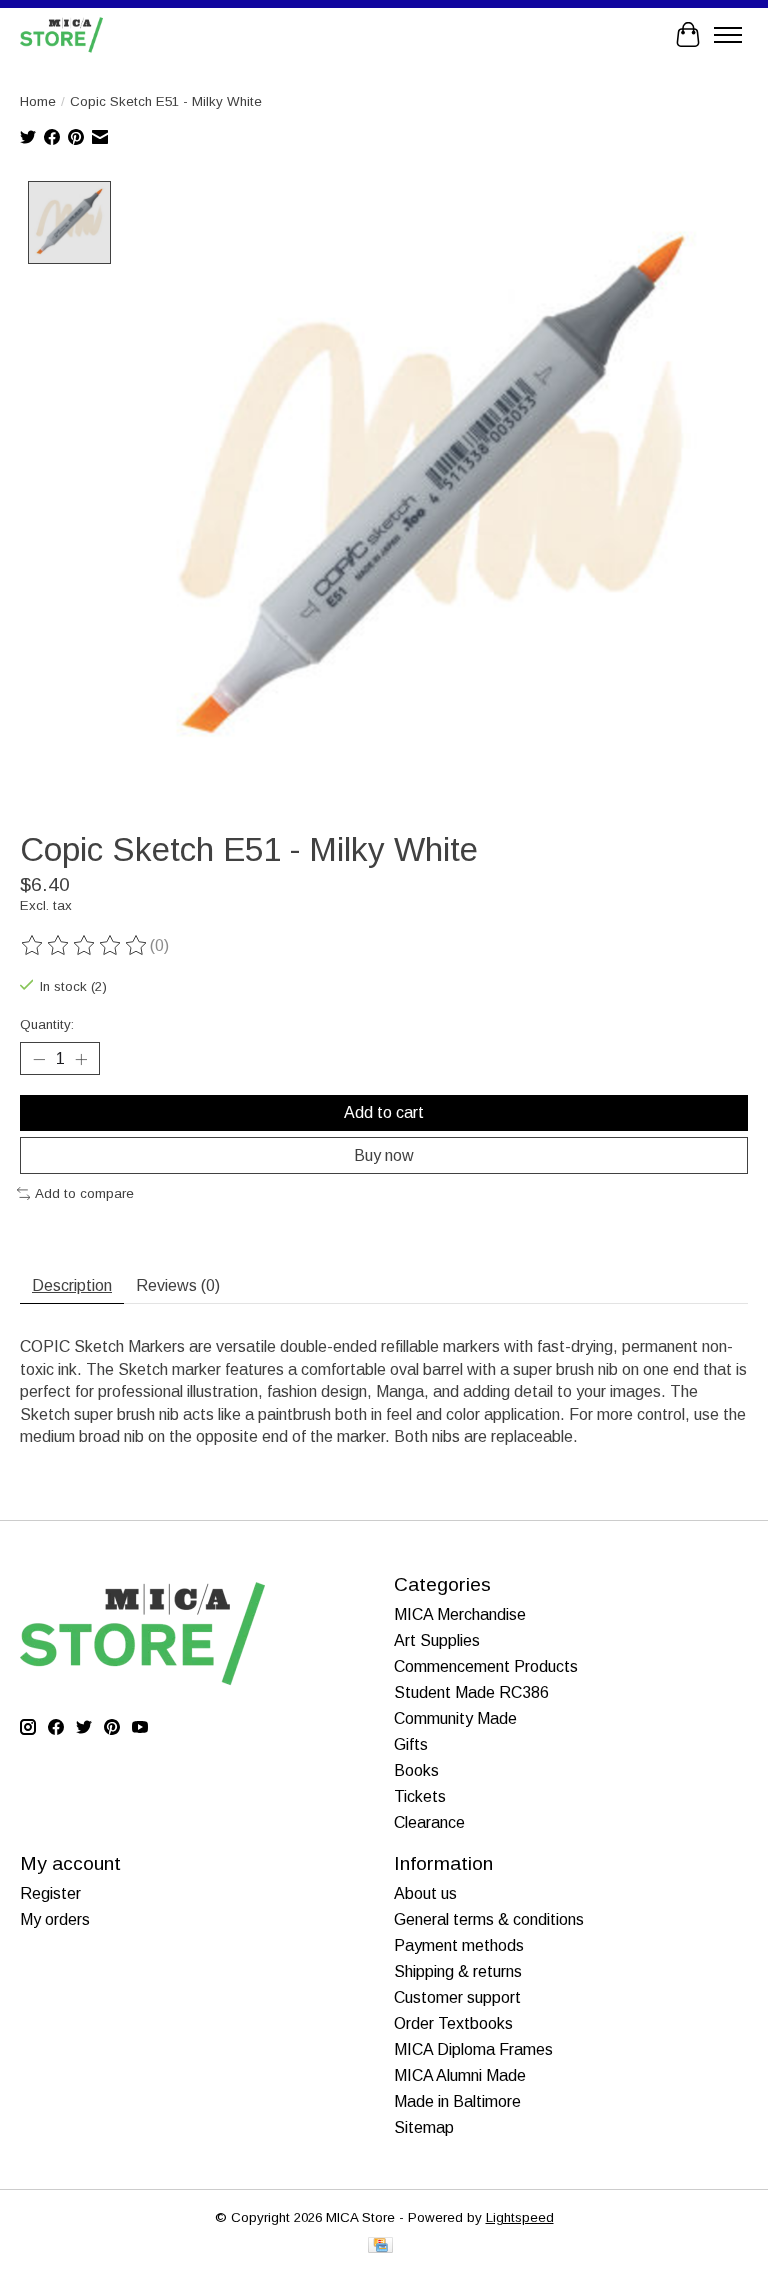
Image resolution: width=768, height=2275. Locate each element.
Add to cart (384, 1112)
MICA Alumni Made (460, 2075)
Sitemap (424, 2127)
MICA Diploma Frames (473, 2049)
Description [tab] (72, 1285)
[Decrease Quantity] (39, 1059)
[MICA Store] (61, 34)
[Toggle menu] (728, 35)
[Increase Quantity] (81, 1059)
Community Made (455, 1718)
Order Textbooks (453, 2023)
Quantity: (47, 1024)
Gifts (411, 1744)
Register (50, 1893)
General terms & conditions (489, 1919)
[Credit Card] (380, 2246)
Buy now (384, 1155)
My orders (55, 1919)
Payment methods (459, 1945)
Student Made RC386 (471, 1692)
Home (38, 101)
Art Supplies (437, 1640)
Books (416, 1770)
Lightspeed (520, 2217)
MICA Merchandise (460, 1614)
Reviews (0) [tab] (178, 1285)
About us (425, 1893)
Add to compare (84, 1193)
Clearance (429, 1822)
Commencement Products (486, 1666)
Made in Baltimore (457, 2101)
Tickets (420, 1796)
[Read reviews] (85, 946)
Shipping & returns (458, 1971)
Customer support (457, 1997)
